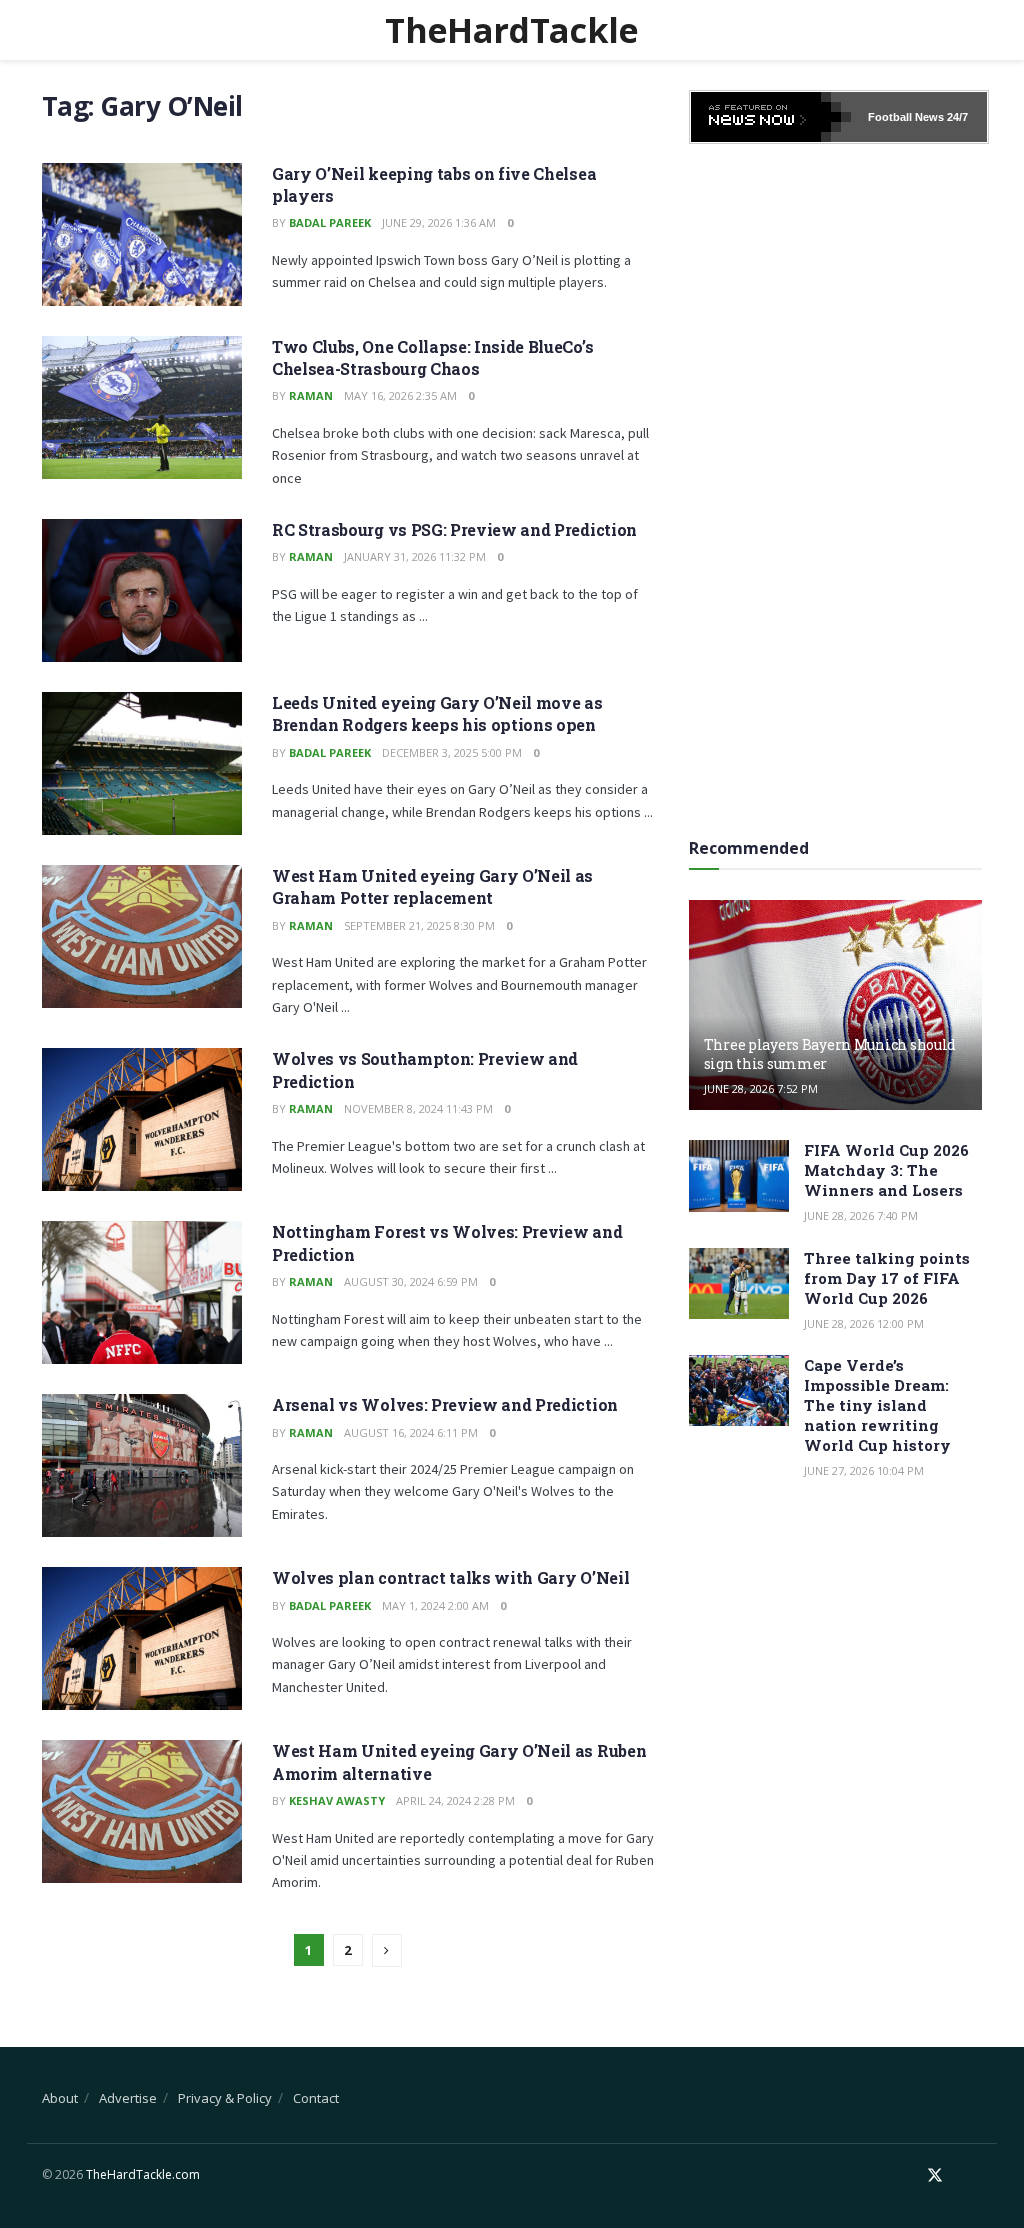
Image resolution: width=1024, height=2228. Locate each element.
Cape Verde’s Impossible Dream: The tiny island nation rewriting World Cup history (877, 1405)
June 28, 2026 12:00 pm (864, 1323)
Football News (906, 117)
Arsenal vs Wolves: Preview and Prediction (445, 1404)
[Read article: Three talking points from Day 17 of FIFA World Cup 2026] (739, 1284)
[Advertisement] (839, 484)
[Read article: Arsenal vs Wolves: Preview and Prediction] (142, 1465)
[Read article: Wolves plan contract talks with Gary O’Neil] (142, 1638)
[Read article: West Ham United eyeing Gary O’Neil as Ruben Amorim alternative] (142, 1811)
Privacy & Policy (225, 2098)
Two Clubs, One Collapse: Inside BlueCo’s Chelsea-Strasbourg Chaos (432, 357)
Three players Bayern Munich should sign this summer (830, 1053)
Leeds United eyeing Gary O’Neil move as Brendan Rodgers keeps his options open (437, 713)
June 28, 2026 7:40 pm (861, 1215)
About (60, 2098)
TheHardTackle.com (143, 2174)
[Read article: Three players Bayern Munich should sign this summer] (835, 1005)
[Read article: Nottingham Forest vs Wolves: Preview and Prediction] (142, 1292)
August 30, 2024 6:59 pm (411, 1281)
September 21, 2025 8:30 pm (419, 925)
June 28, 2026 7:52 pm (761, 1088)
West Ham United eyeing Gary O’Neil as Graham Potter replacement (432, 886)
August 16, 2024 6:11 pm (411, 1432)
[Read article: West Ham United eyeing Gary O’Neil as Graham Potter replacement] (142, 936)
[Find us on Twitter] (935, 2175)
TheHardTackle (511, 30)
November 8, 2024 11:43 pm (418, 1108)
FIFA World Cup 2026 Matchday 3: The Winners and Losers (886, 1170)
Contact (316, 2098)
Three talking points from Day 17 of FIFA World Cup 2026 (887, 1278)
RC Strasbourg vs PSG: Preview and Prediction (454, 529)
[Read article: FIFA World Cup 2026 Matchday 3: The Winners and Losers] (739, 1176)
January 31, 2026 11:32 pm (415, 556)
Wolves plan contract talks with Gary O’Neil (450, 1577)
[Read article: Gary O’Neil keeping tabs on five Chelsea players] (142, 234)
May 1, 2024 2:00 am (435, 1605)
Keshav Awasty (337, 1800)
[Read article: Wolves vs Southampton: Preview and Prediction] (142, 1119)
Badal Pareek (330, 222)
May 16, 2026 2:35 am (400, 395)
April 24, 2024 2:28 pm (455, 1800)
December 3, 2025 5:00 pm (452, 752)
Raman (311, 395)
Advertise (128, 2098)
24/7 (956, 117)
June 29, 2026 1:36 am (439, 222)
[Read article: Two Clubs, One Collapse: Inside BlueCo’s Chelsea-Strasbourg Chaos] (142, 407)
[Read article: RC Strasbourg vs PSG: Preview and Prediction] (142, 590)
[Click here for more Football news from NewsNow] (771, 117)
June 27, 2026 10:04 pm (864, 1470)
